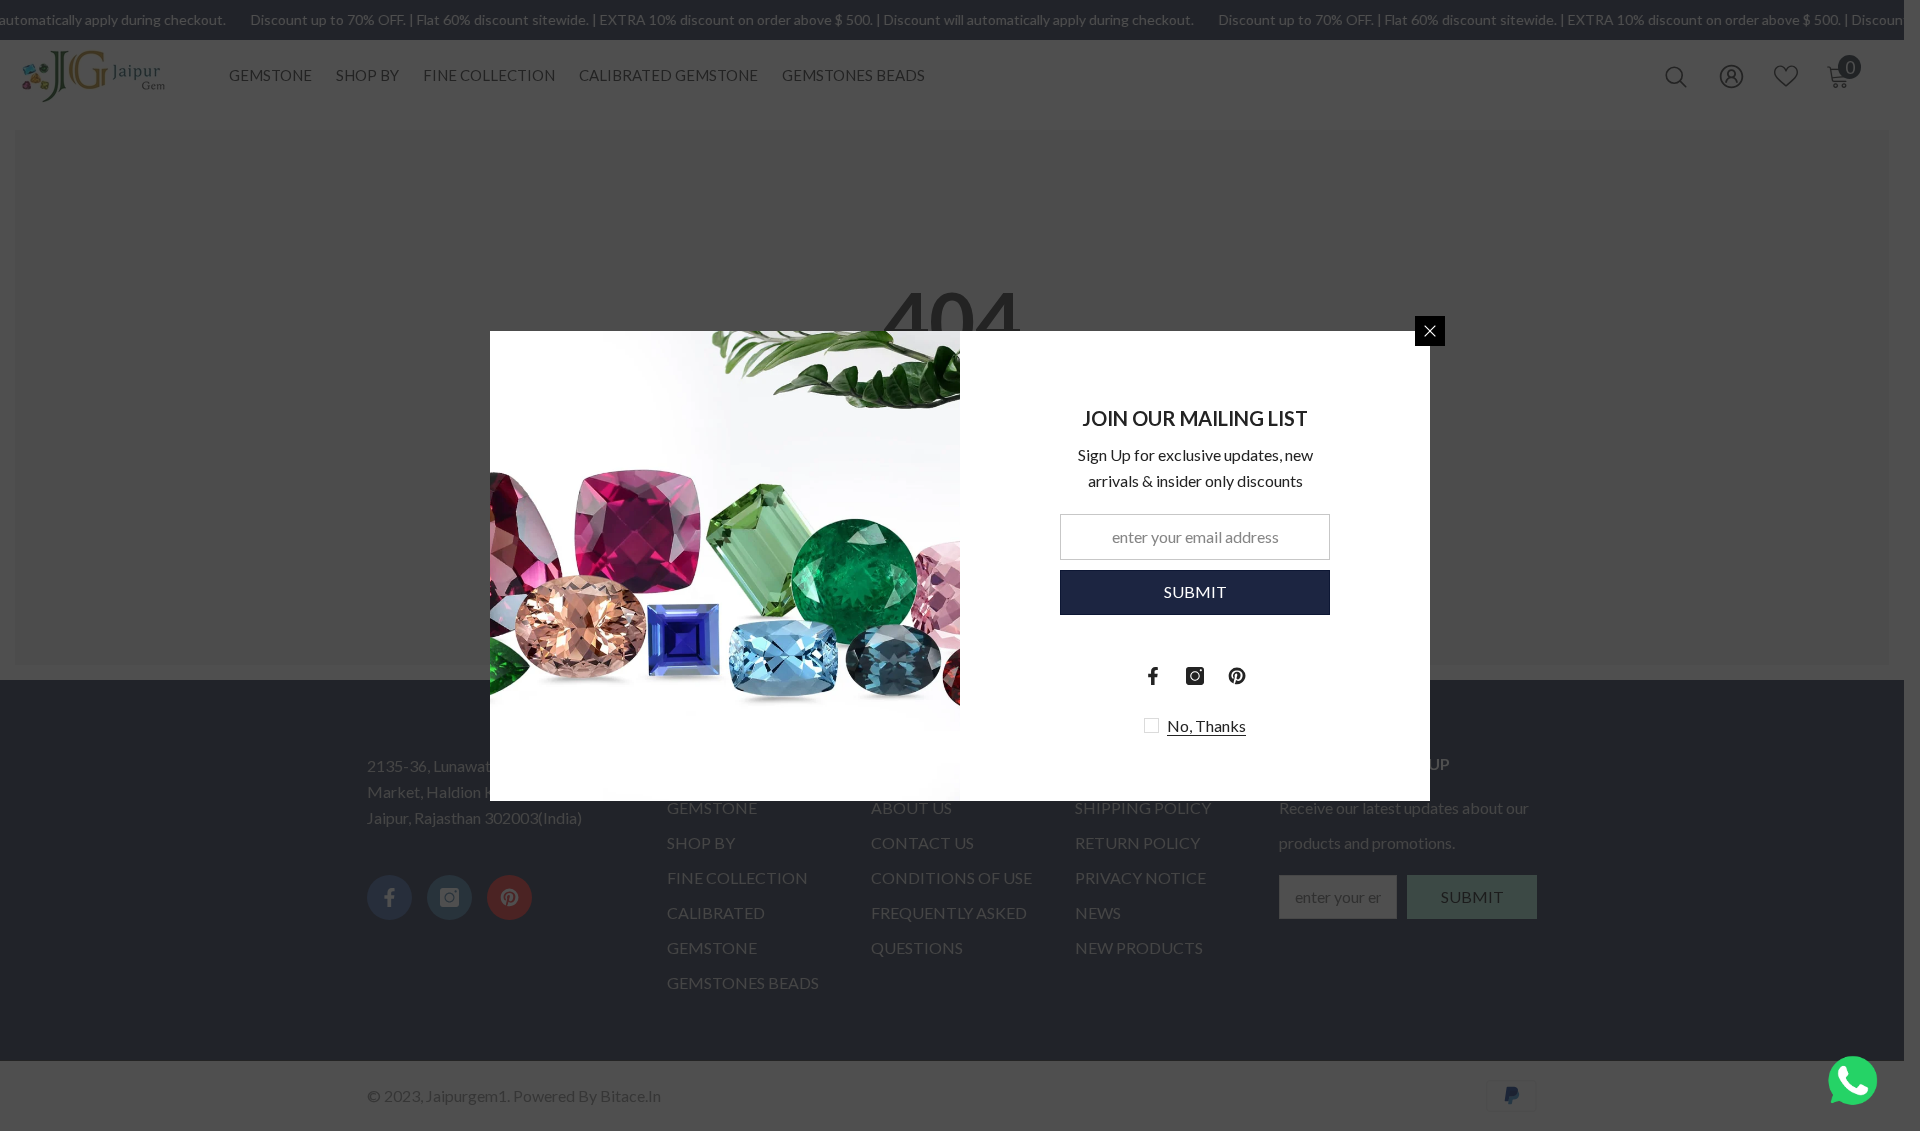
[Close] (1430, 331)
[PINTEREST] (1237, 676)
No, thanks (1206, 725)
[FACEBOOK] (1153, 676)
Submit (1195, 591)
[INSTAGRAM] (1195, 676)
